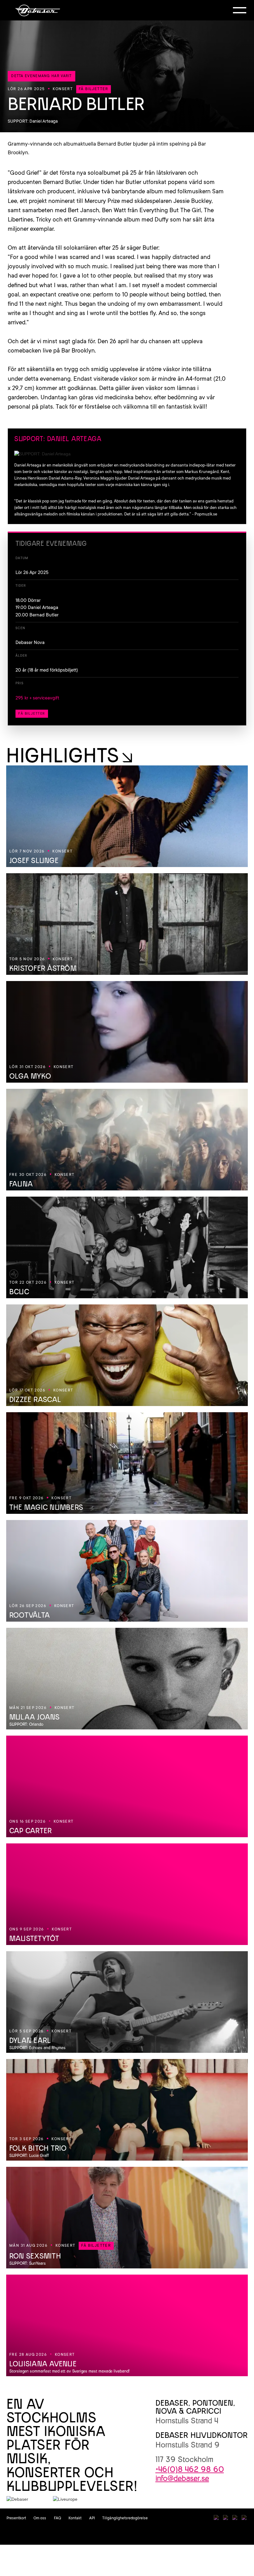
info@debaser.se (182, 2478)
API (92, 2518)
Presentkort (16, 2518)
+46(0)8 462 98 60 (190, 2469)
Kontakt (75, 2518)
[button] (240, 10)
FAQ (57, 2518)
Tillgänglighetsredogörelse (125, 2518)
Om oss (40, 2518)
